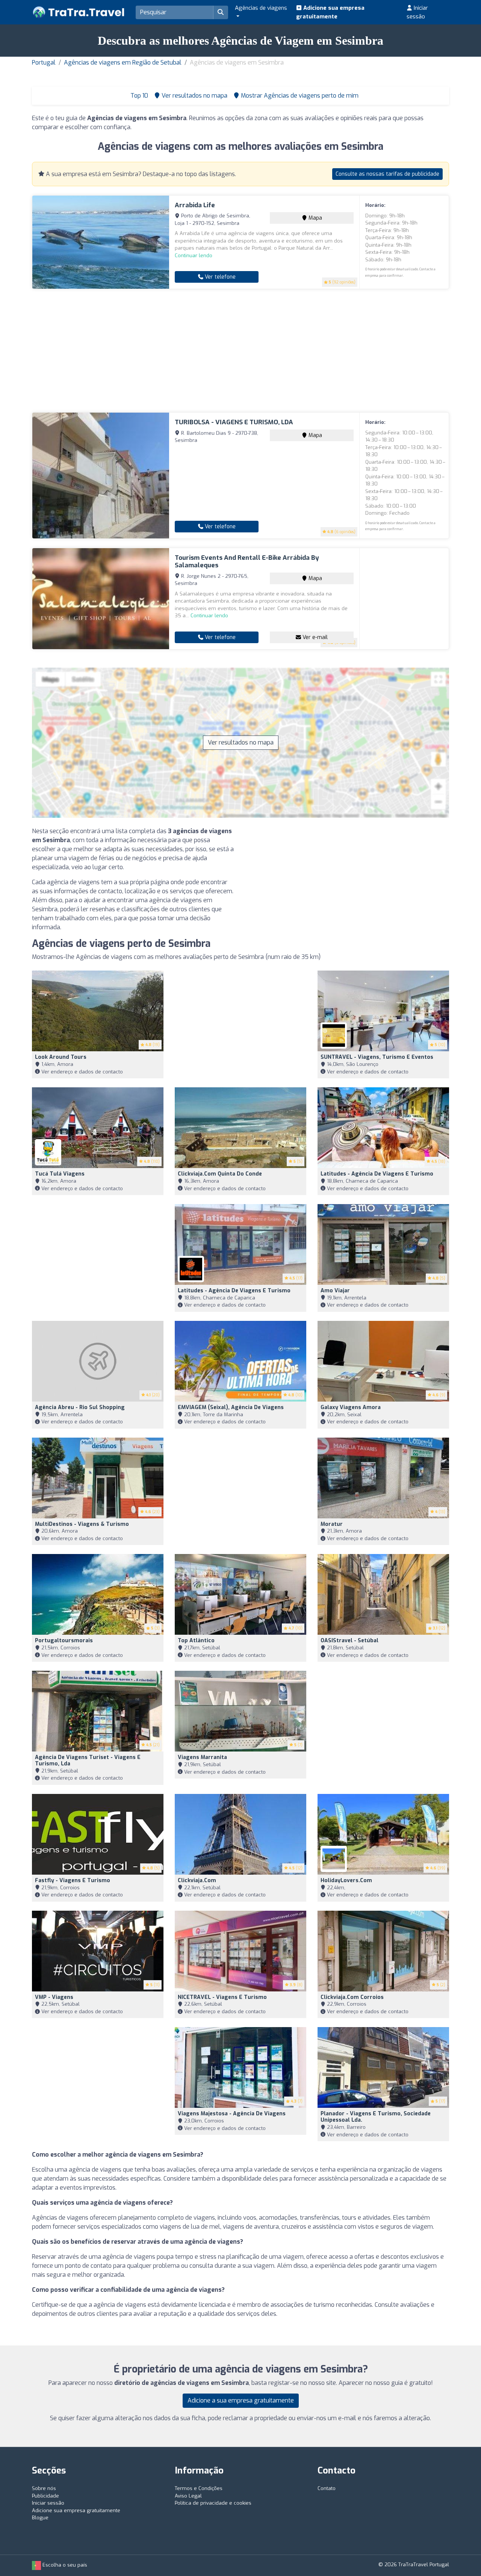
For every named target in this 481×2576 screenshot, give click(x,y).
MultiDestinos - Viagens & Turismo (82, 1524)
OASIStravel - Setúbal (349, 1641)
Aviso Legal (188, 2496)
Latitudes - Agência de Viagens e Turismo (377, 1174)
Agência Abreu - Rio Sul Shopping (80, 1407)
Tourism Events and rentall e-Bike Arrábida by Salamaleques (247, 561)
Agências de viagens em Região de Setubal (123, 63)
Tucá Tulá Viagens (60, 1174)
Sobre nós (44, 2488)
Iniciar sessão (417, 12)
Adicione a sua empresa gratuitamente (241, 2400)
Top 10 (138, 96)
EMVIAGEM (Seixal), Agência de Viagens (231, 1407)
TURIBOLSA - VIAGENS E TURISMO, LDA (234, 422)
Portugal (44, 63)
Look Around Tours (61, 1057)
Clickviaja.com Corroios (352, 1997)
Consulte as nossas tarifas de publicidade (387, 174)
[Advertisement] (240, 351)
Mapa (315, 218)
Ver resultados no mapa (241, 742)
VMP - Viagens (54, 1997)
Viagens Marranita (202, 1757)
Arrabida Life (195, 205)
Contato (327, 2488)
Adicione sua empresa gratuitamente (330, 12)
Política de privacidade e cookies (213, 2503)
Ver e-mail (314, 637)
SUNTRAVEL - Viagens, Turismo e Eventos (377, 1057)
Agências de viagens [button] (261, 8)
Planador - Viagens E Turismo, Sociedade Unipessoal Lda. (376, 2117)
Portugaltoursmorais (64, 1641)
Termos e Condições (199, 2488)
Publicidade (45, 2496)
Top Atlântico (196, 1641)
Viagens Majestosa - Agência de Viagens (232, 2114)
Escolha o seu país (64, 2565)
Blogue (40, 2518)
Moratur (332, 1524)
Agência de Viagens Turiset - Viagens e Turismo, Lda (88, 1761)
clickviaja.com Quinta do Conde (220, 1174)
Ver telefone (219, 277)
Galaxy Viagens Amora (351, 1407)
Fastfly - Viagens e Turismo (73, 1880)
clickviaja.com (197, 1880)
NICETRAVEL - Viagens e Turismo (222, 1997)
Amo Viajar (335, 1291)
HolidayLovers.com (346, 1880)
